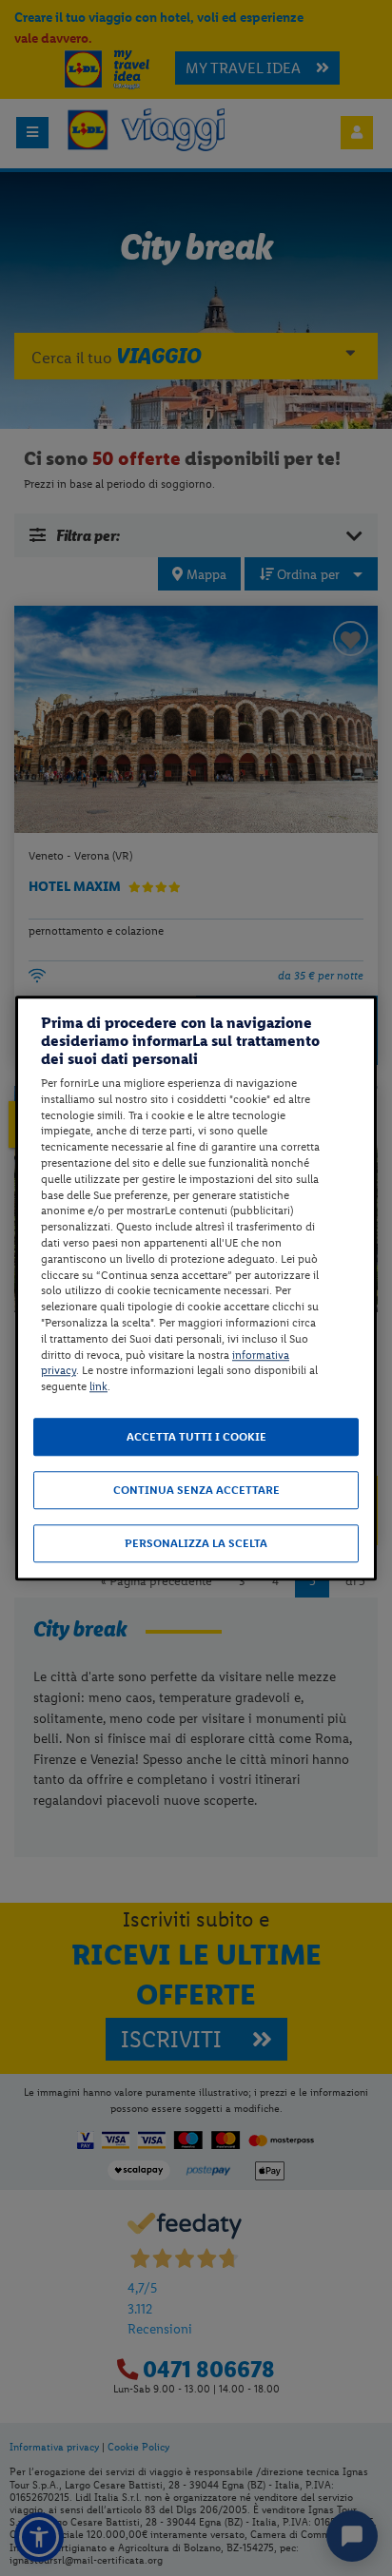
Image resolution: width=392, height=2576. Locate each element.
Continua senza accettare (196, 1490)
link (98, 1386)
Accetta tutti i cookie (196, 1437)
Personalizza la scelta (196, 1543)
